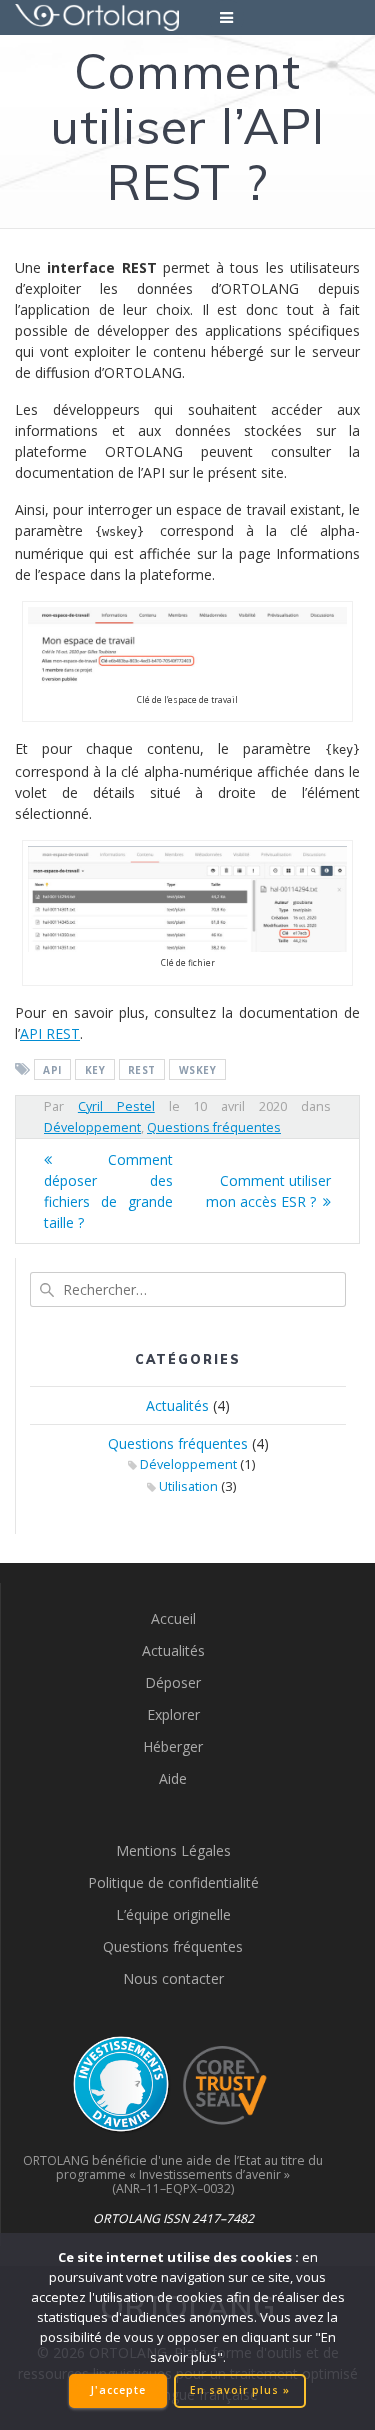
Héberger (173, 1746)
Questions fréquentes (214, 1127)
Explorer (173, 1714)
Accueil (173, 1618)
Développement (92, 1127)
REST (142, 1070)
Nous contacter (173, 1978)
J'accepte (118, 2390)
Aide (173, 1778)
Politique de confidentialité (173, 1882)
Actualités (177, 1405)
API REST (50, 1033)
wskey (198, 1070)
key (95, 1070)
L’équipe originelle (173, 1914)
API (52, 1070)
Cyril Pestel (116, 1106)
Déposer (173, 1682)
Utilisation (188, 1486)
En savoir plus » (240, 2390)
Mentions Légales (173, 1850)
